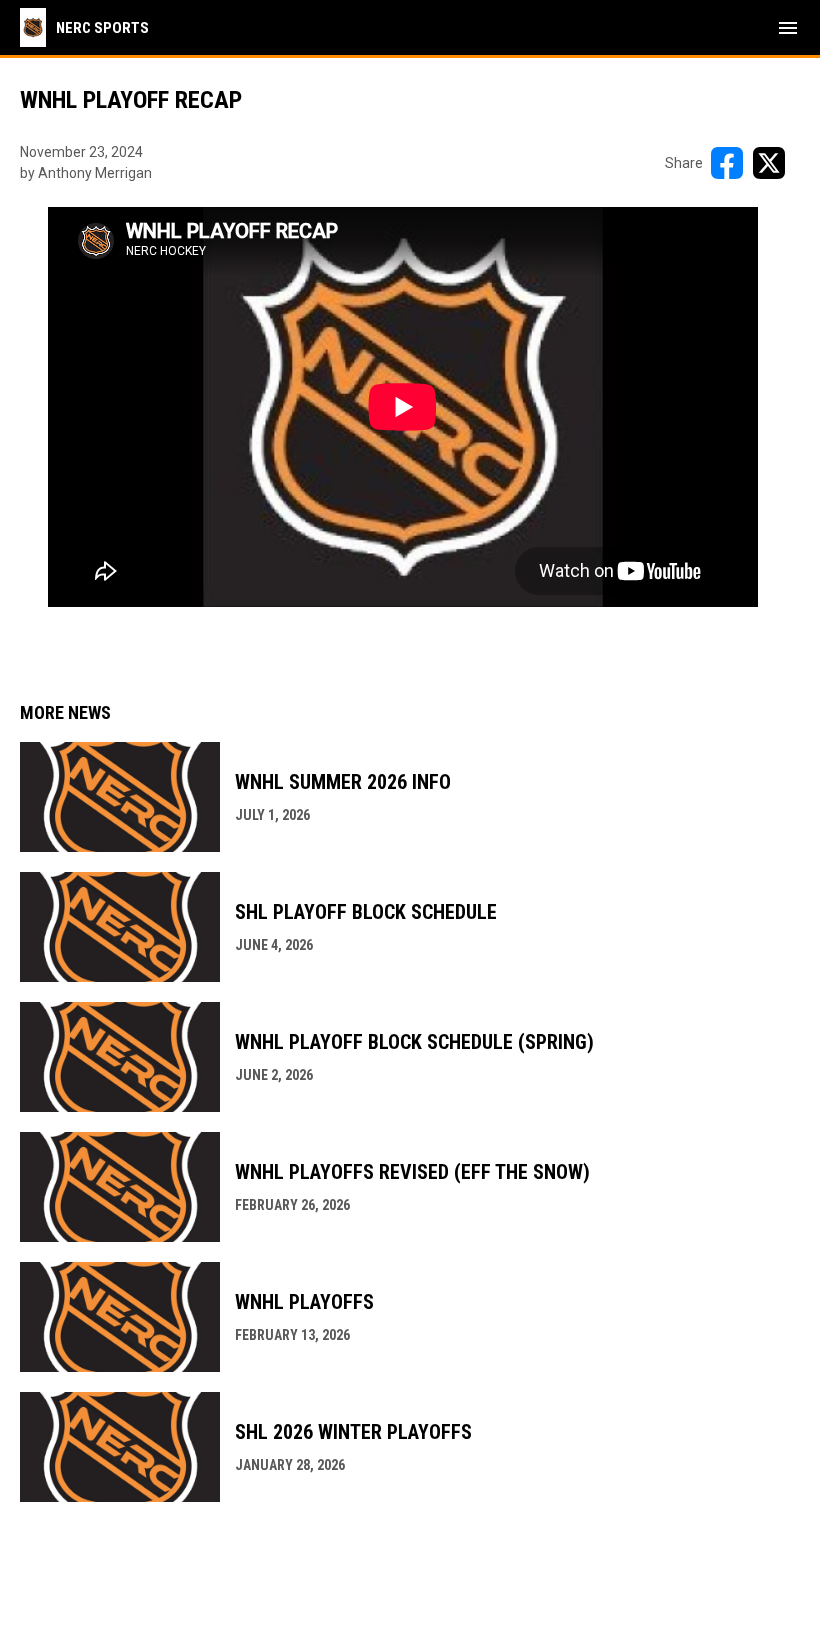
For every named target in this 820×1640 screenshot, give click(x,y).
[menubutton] (788, 28)
